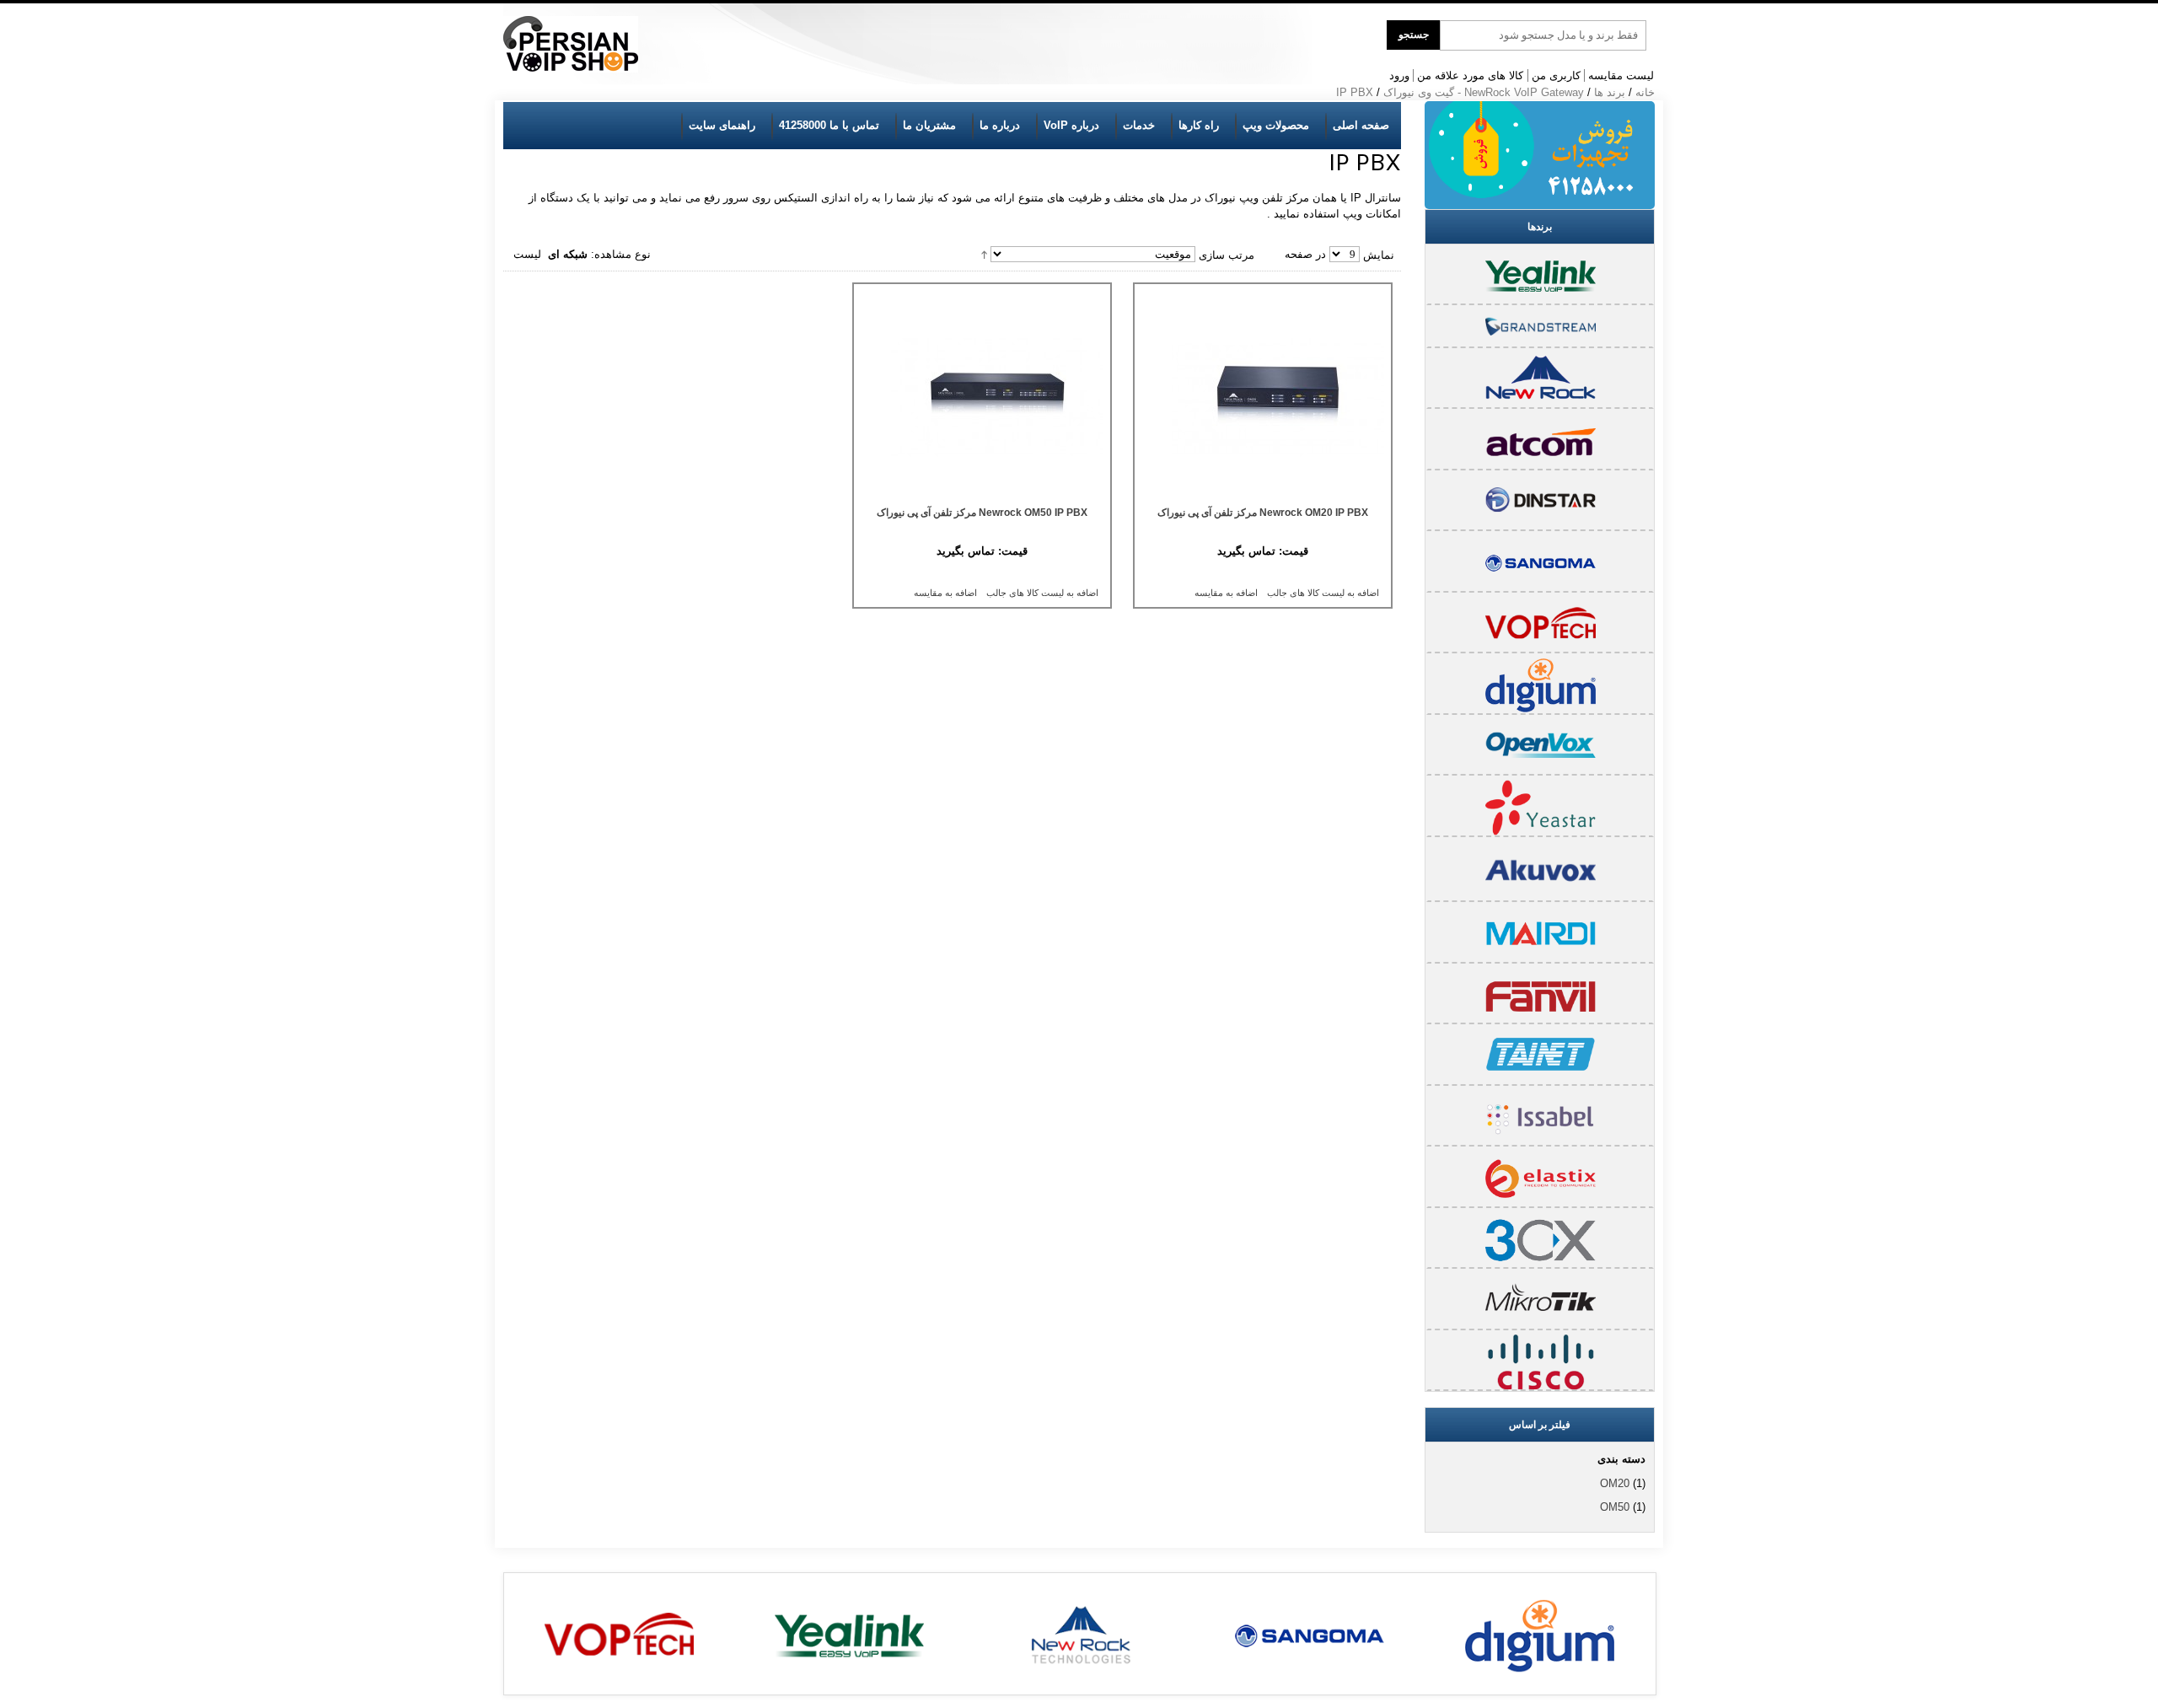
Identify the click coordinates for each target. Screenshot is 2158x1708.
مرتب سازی (1227, 254)
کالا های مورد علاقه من (1470, 75)
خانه (1645, 92)
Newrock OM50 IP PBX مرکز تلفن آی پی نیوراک (982, 513)
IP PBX (1355, 92)
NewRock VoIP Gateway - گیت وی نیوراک (1484, 92)
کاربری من (1556, 75)
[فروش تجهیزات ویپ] (571, 44)
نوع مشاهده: (621, 254)
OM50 (1615, 1507)
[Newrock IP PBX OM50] (982, 397)
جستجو (1414, 35)
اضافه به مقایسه (1226, 593)
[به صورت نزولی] (984, 254)
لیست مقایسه (1621, 75)
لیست (527, 254)
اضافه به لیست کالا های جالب (1323, 593)
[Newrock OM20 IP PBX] (1263, 397)
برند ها (1610, 92)
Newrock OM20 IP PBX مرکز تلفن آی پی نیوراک (1263, 513)
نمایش (1379, 254)
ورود (1399, 75)
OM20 (1615, 1483)
